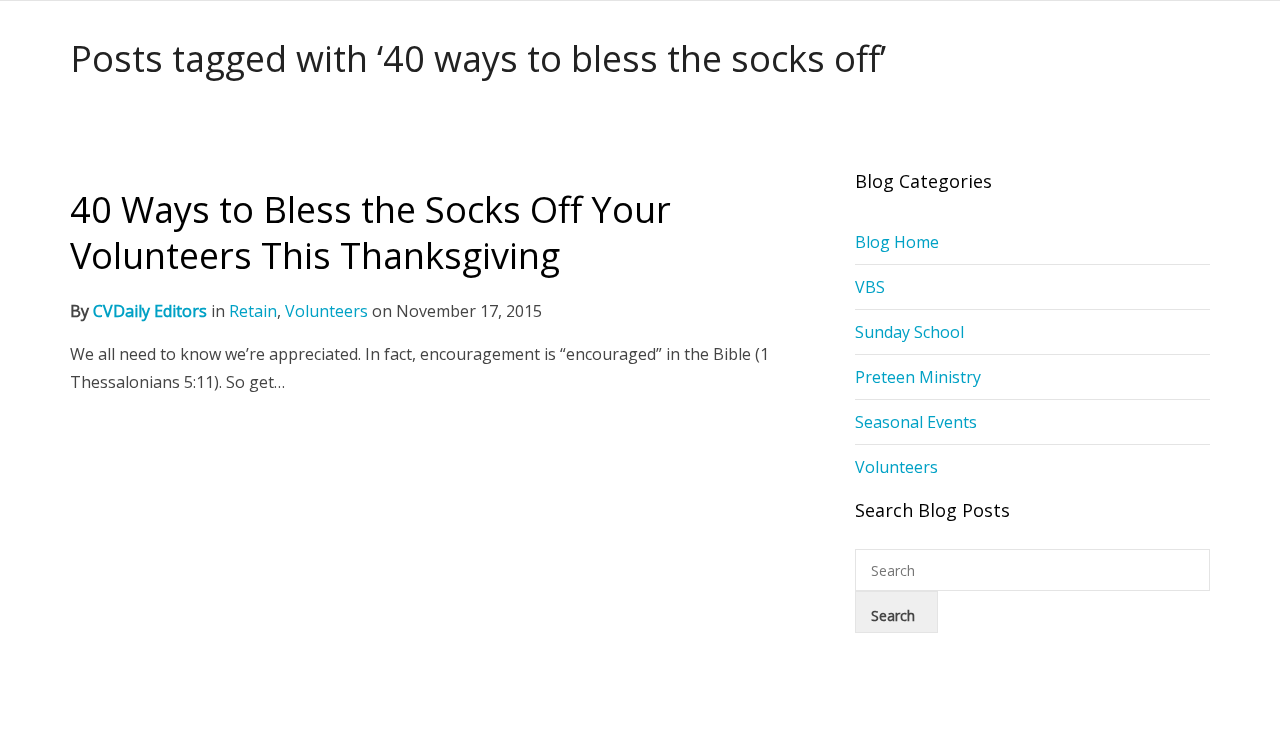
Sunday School (909, 332)
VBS (870, 287)
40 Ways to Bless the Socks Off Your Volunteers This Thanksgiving (370, 232)
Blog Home (897, 242)
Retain (253, 311)
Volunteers (326, 311)
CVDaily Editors (150, 311)
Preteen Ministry (918, 377)
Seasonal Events (916, 422)
